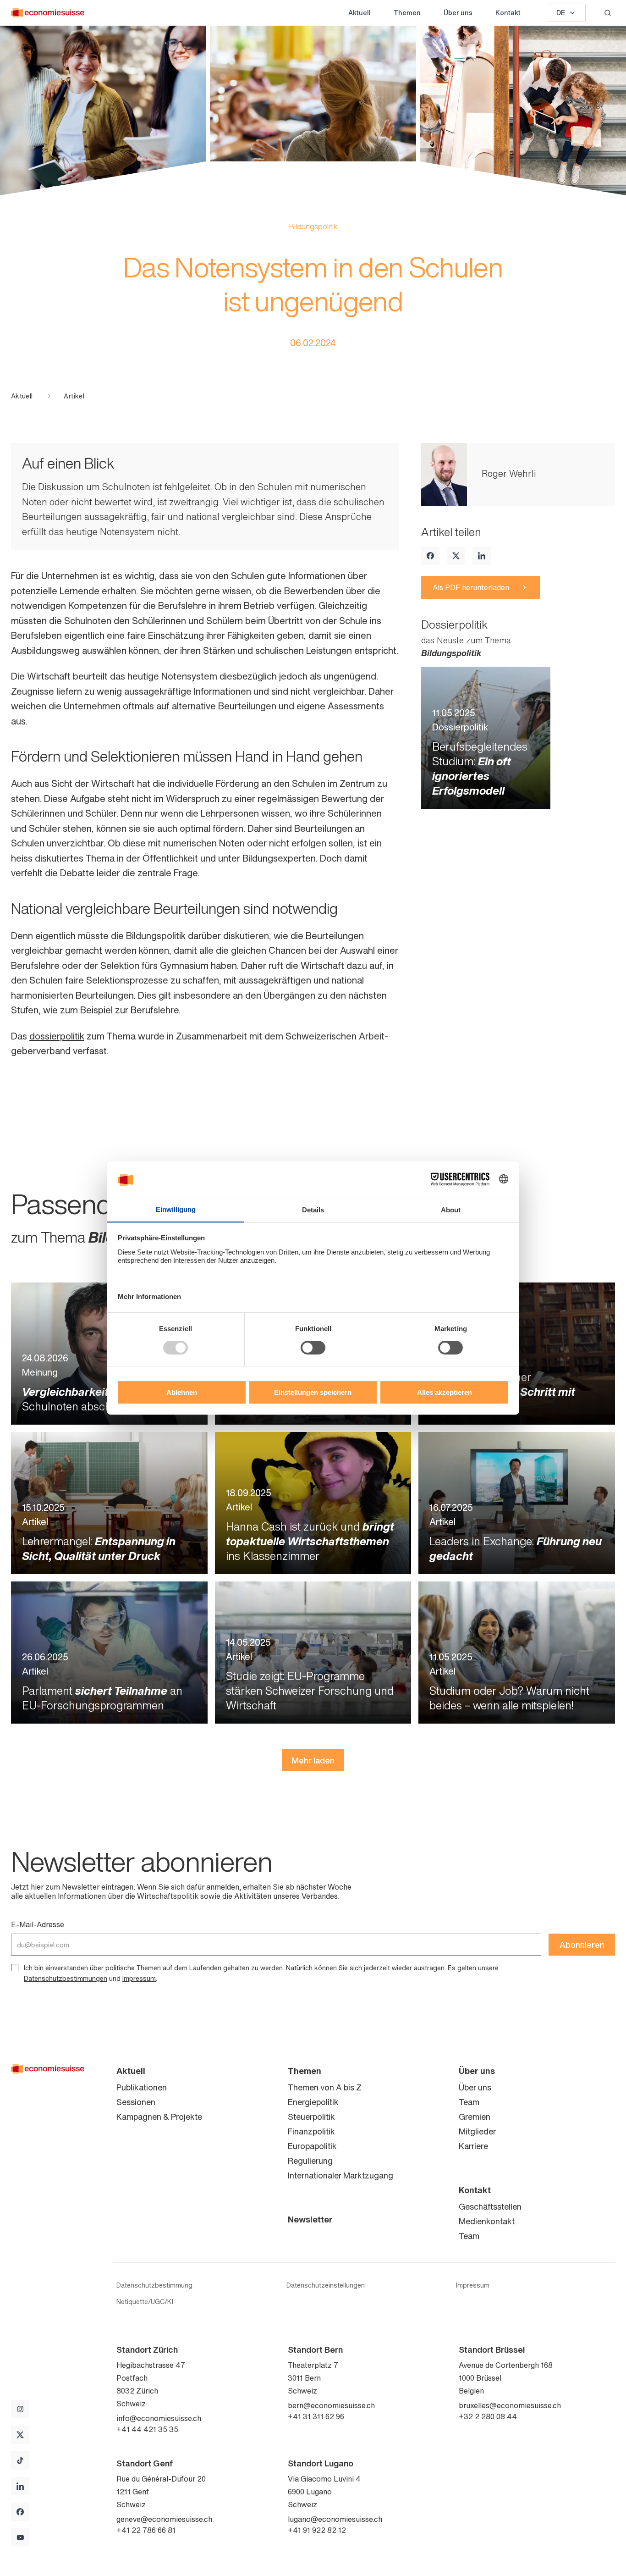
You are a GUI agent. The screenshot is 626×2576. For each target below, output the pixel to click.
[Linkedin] (482, 556)
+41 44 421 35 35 (147, 2429)
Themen (407, 13)
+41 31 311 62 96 (316, 2416)
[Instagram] (20, 2409)
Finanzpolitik (311, 2131)
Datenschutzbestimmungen (66, 1978)
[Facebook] (430, 556)
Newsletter (310, 2219)
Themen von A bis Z (325, 2087)
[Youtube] (20, 2537)
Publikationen (142, 2087)
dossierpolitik (57, 1036)
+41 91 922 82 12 (317, 2530)
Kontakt (508, 13)
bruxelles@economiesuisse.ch (510, 2405)
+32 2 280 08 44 (488, 2416)
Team (469, 2102)
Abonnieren (582, 1945)
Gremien (475, 2117)
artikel (74, 396)
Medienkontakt (487, 2221)
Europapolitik (312, 2146)
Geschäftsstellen (490, 2206)
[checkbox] (15, 1968)
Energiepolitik (313, 2102)
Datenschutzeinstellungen (326, 2285)
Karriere (473, 2146)
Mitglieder (477, 2131)
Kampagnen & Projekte (159, 2117)
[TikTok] (20, 2460)
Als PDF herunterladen (471, 587)
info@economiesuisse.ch (159, 2418)
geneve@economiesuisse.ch (164, 2519)
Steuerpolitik (311, 2117)
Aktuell (360, 13)
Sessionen (136, 2102)
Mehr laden (313, 1760)
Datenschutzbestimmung (154, 2285)
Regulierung (310, 2161)
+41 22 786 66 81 (146, 2530)
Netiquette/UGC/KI (145, 2302)
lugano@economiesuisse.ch (335, 2519)
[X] (456, 556)
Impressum (139, 1978)
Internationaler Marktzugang (340, 2175)
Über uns (458, 13)
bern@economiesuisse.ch (331, 2405)
